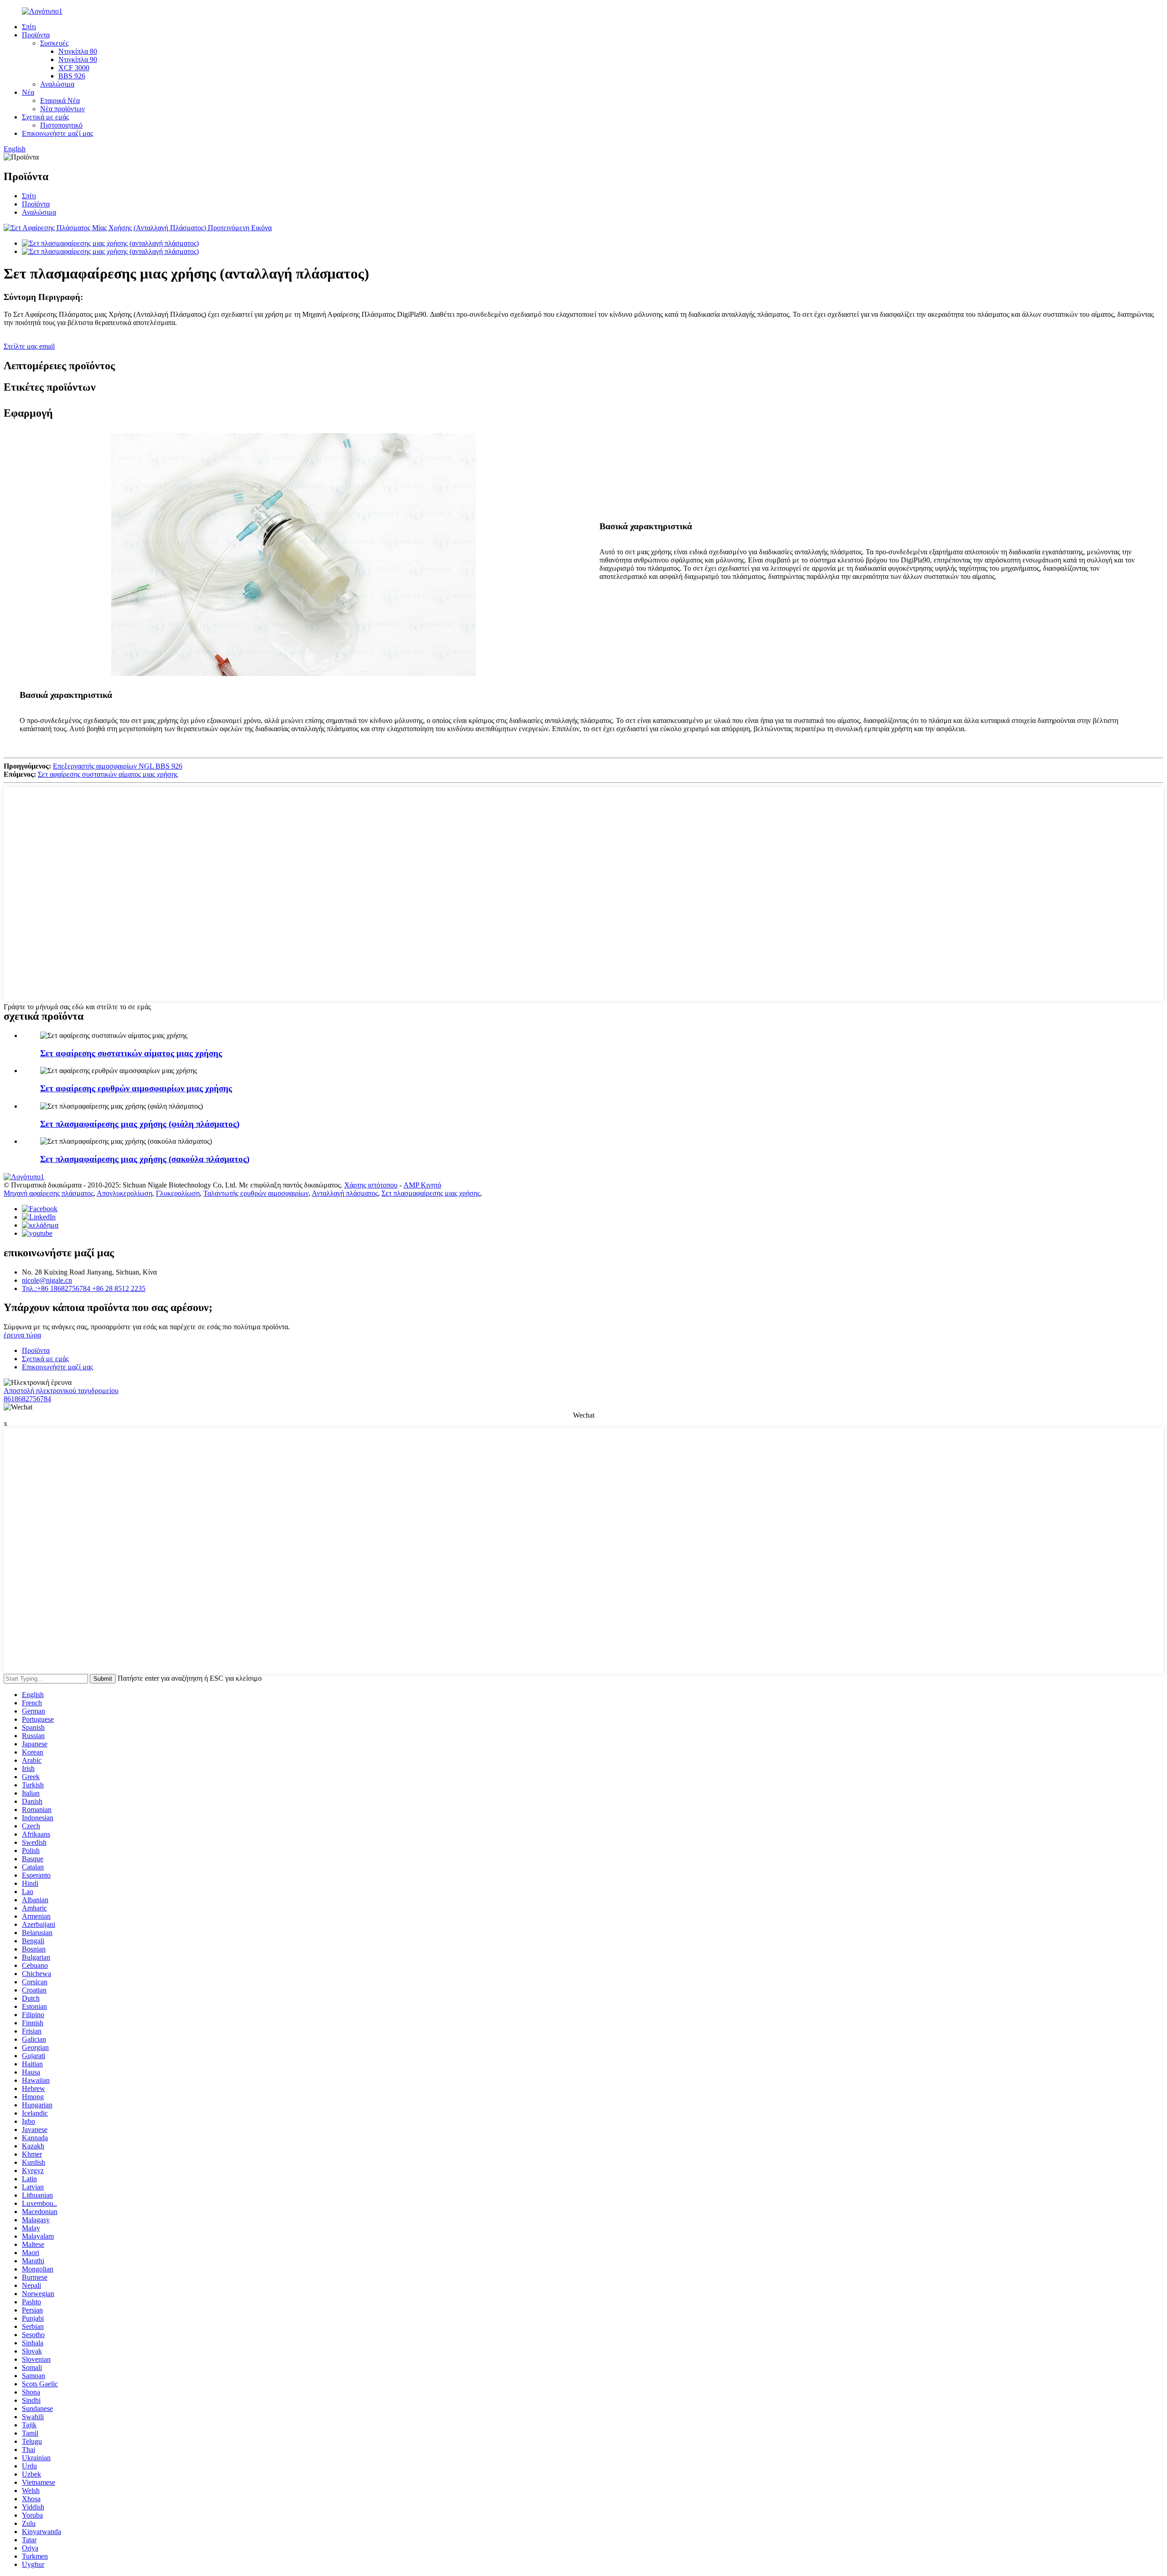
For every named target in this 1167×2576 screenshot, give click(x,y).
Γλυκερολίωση (178, 1193)
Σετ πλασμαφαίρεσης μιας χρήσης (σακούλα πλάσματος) (145, 1159)
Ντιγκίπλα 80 (78, 51)
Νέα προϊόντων (62, 109)
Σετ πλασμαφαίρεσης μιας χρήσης (431, 1193)
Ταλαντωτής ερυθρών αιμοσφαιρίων (256, 1193)
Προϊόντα (36, 35)
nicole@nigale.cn (47, 1280)
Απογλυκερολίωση (124, 1193)
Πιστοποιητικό (61, 125)
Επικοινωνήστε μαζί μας (57, 133)
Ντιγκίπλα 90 (78, 59)
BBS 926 (72, 76)
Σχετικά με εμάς (45, 117)
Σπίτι (29, 27)
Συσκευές (54, 43)
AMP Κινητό (422, 1185)
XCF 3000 (74, 68)
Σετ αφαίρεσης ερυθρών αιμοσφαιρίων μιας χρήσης (136, 1088)
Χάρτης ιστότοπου (371, 1185)
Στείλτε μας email (29, 346)
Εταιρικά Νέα (60, 101)
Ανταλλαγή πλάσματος (345, 1193)
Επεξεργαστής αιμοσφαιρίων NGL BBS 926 (118, 766)
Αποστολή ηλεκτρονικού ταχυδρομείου (61, 1391)
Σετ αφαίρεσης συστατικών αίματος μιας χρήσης (108, 774)
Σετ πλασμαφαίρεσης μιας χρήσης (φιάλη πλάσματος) (140, 1124)
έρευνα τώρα (22, 1335)
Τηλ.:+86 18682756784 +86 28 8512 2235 (84, 1288)
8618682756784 (27, 1399)
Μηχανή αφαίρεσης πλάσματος (49, 1193)
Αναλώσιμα (57, 84)
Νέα (28, 92)
